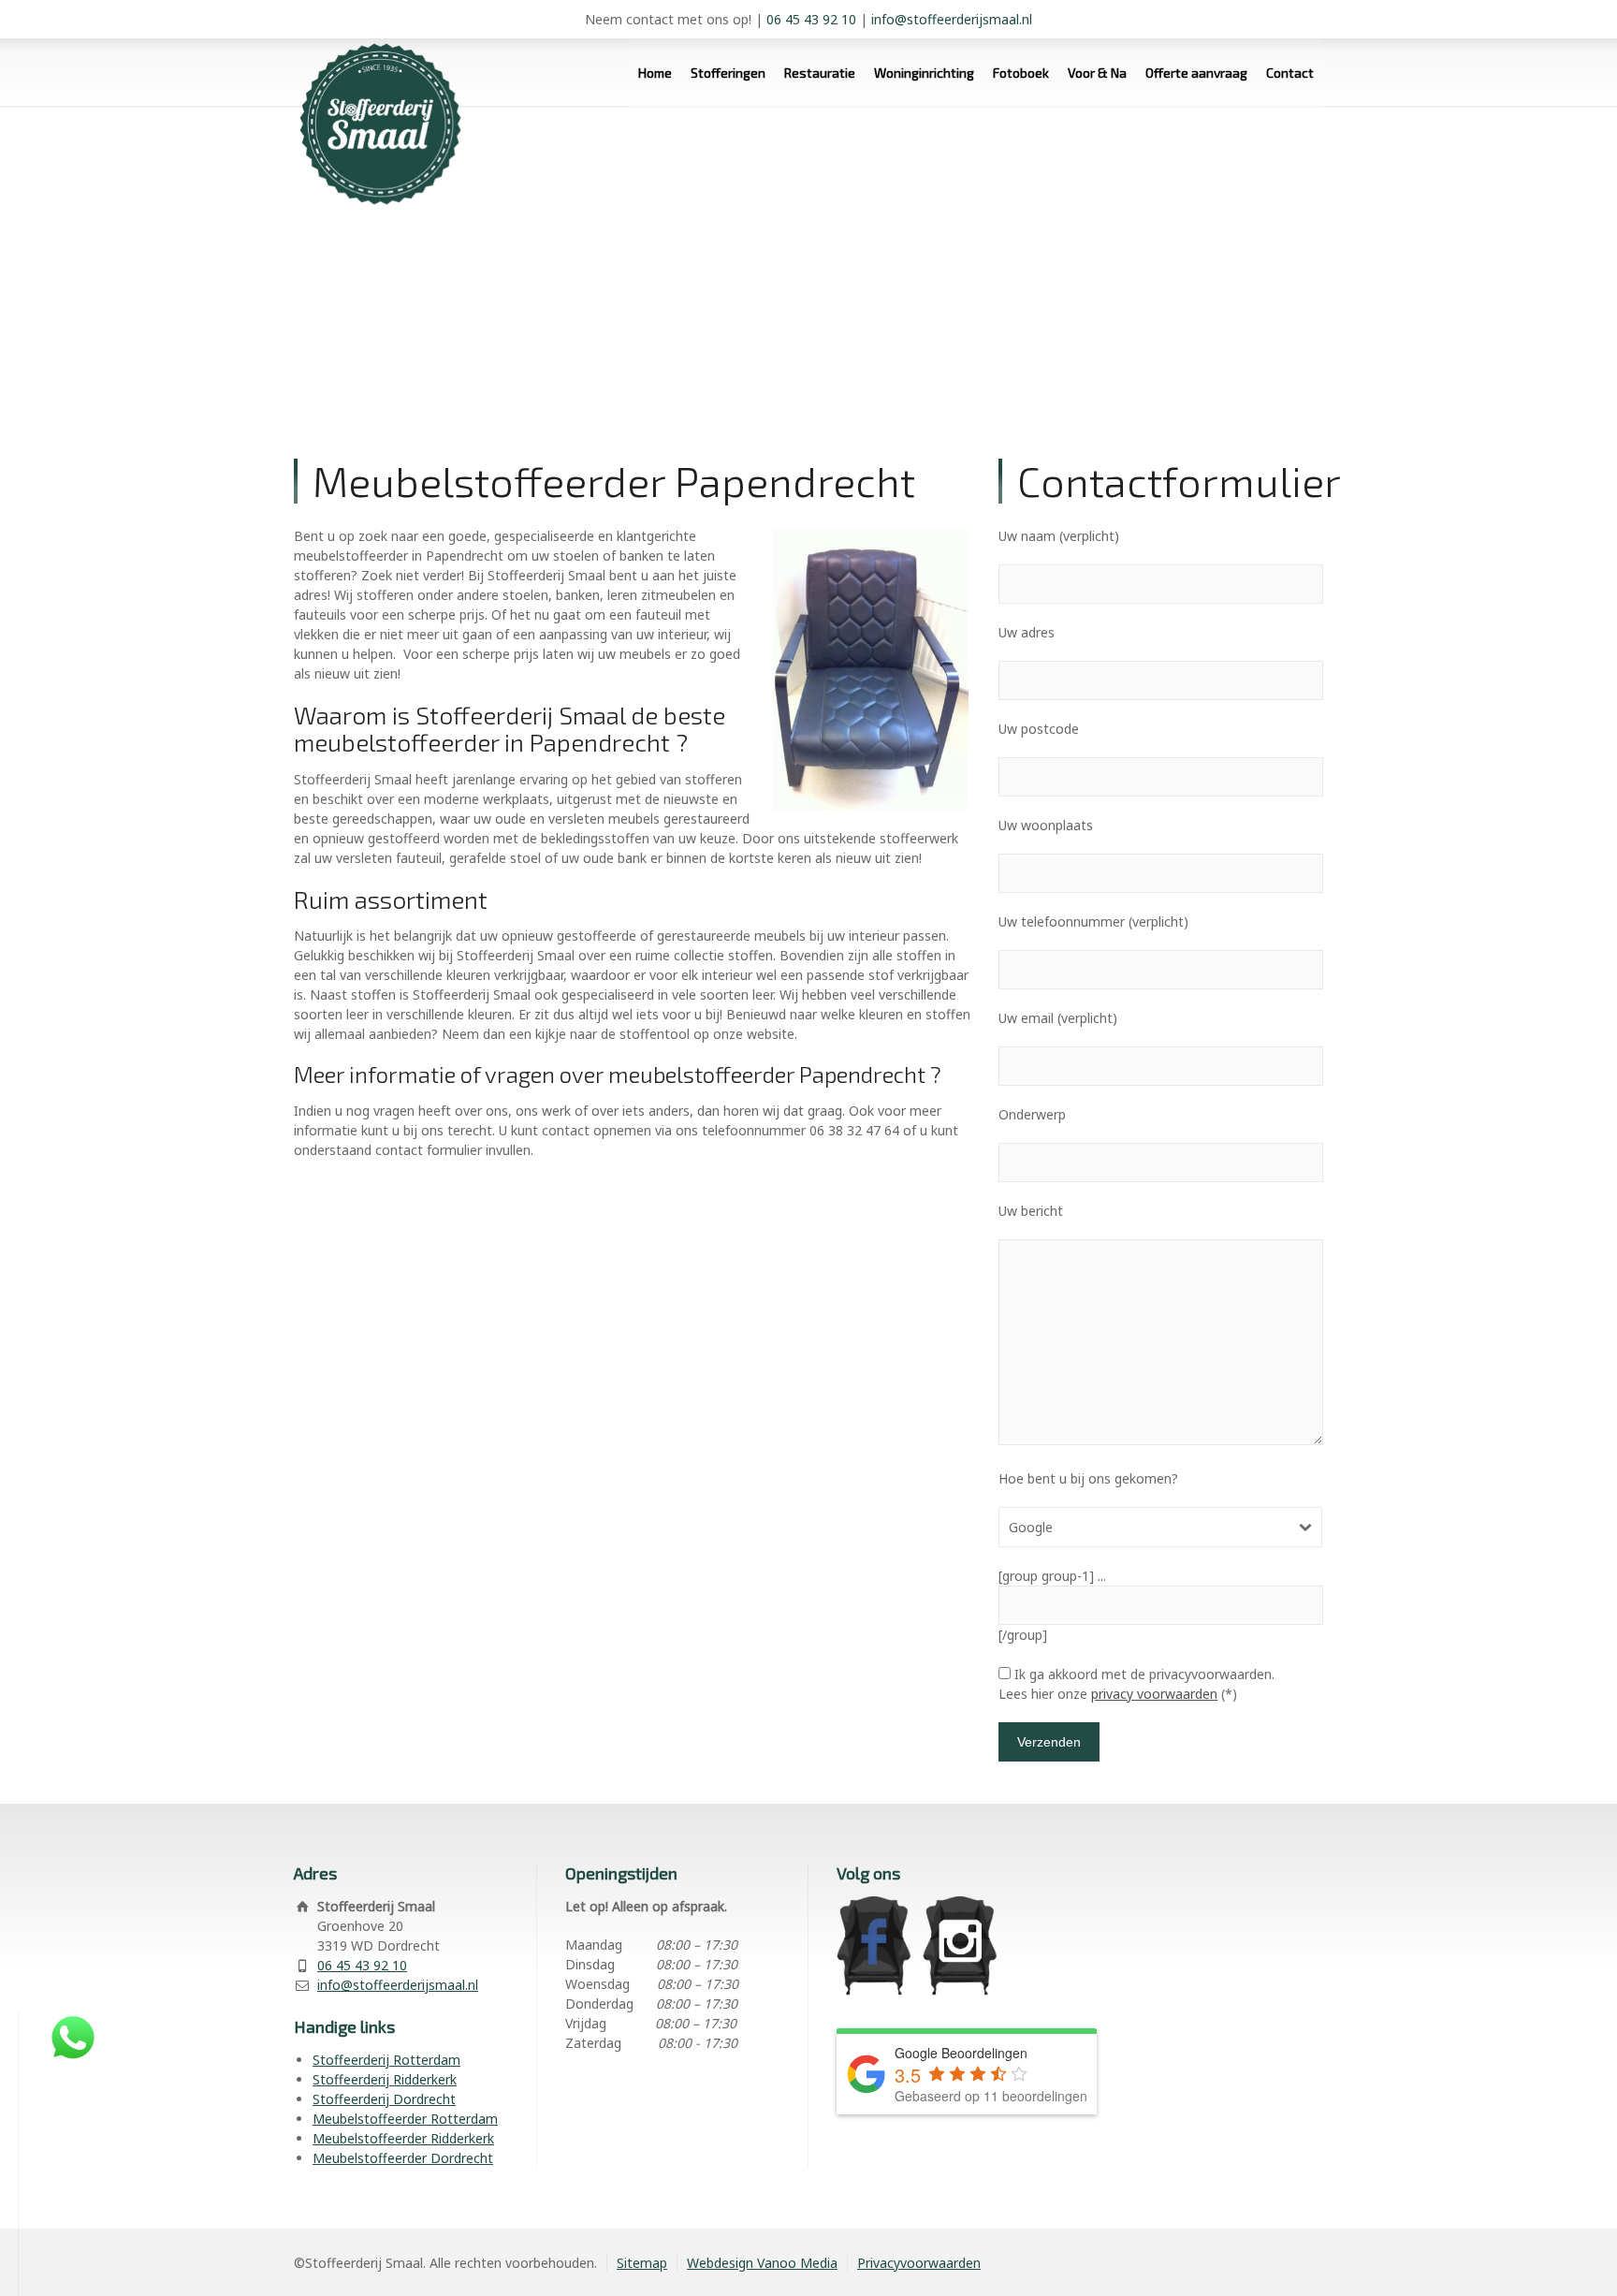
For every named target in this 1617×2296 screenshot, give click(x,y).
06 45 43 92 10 (811, 19)
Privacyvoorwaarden (919, 2263)
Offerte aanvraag (1196, 73)
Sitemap (642, 2263)
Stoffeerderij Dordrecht (384, 2099)
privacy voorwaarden (1154, 1694)
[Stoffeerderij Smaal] (373, 108)
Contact (1290, 73)
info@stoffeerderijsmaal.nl (952, 19)
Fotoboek (1021, 73)
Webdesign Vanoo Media (762, 2263)
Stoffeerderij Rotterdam (386, 2060)
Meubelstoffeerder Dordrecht (403, 2158)
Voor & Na (1097, 73)
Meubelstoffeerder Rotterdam (405, 2119)
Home (655, 73)
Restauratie (820, 73)
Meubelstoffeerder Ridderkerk (403, 2138)
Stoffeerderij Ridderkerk (385, 2079)
